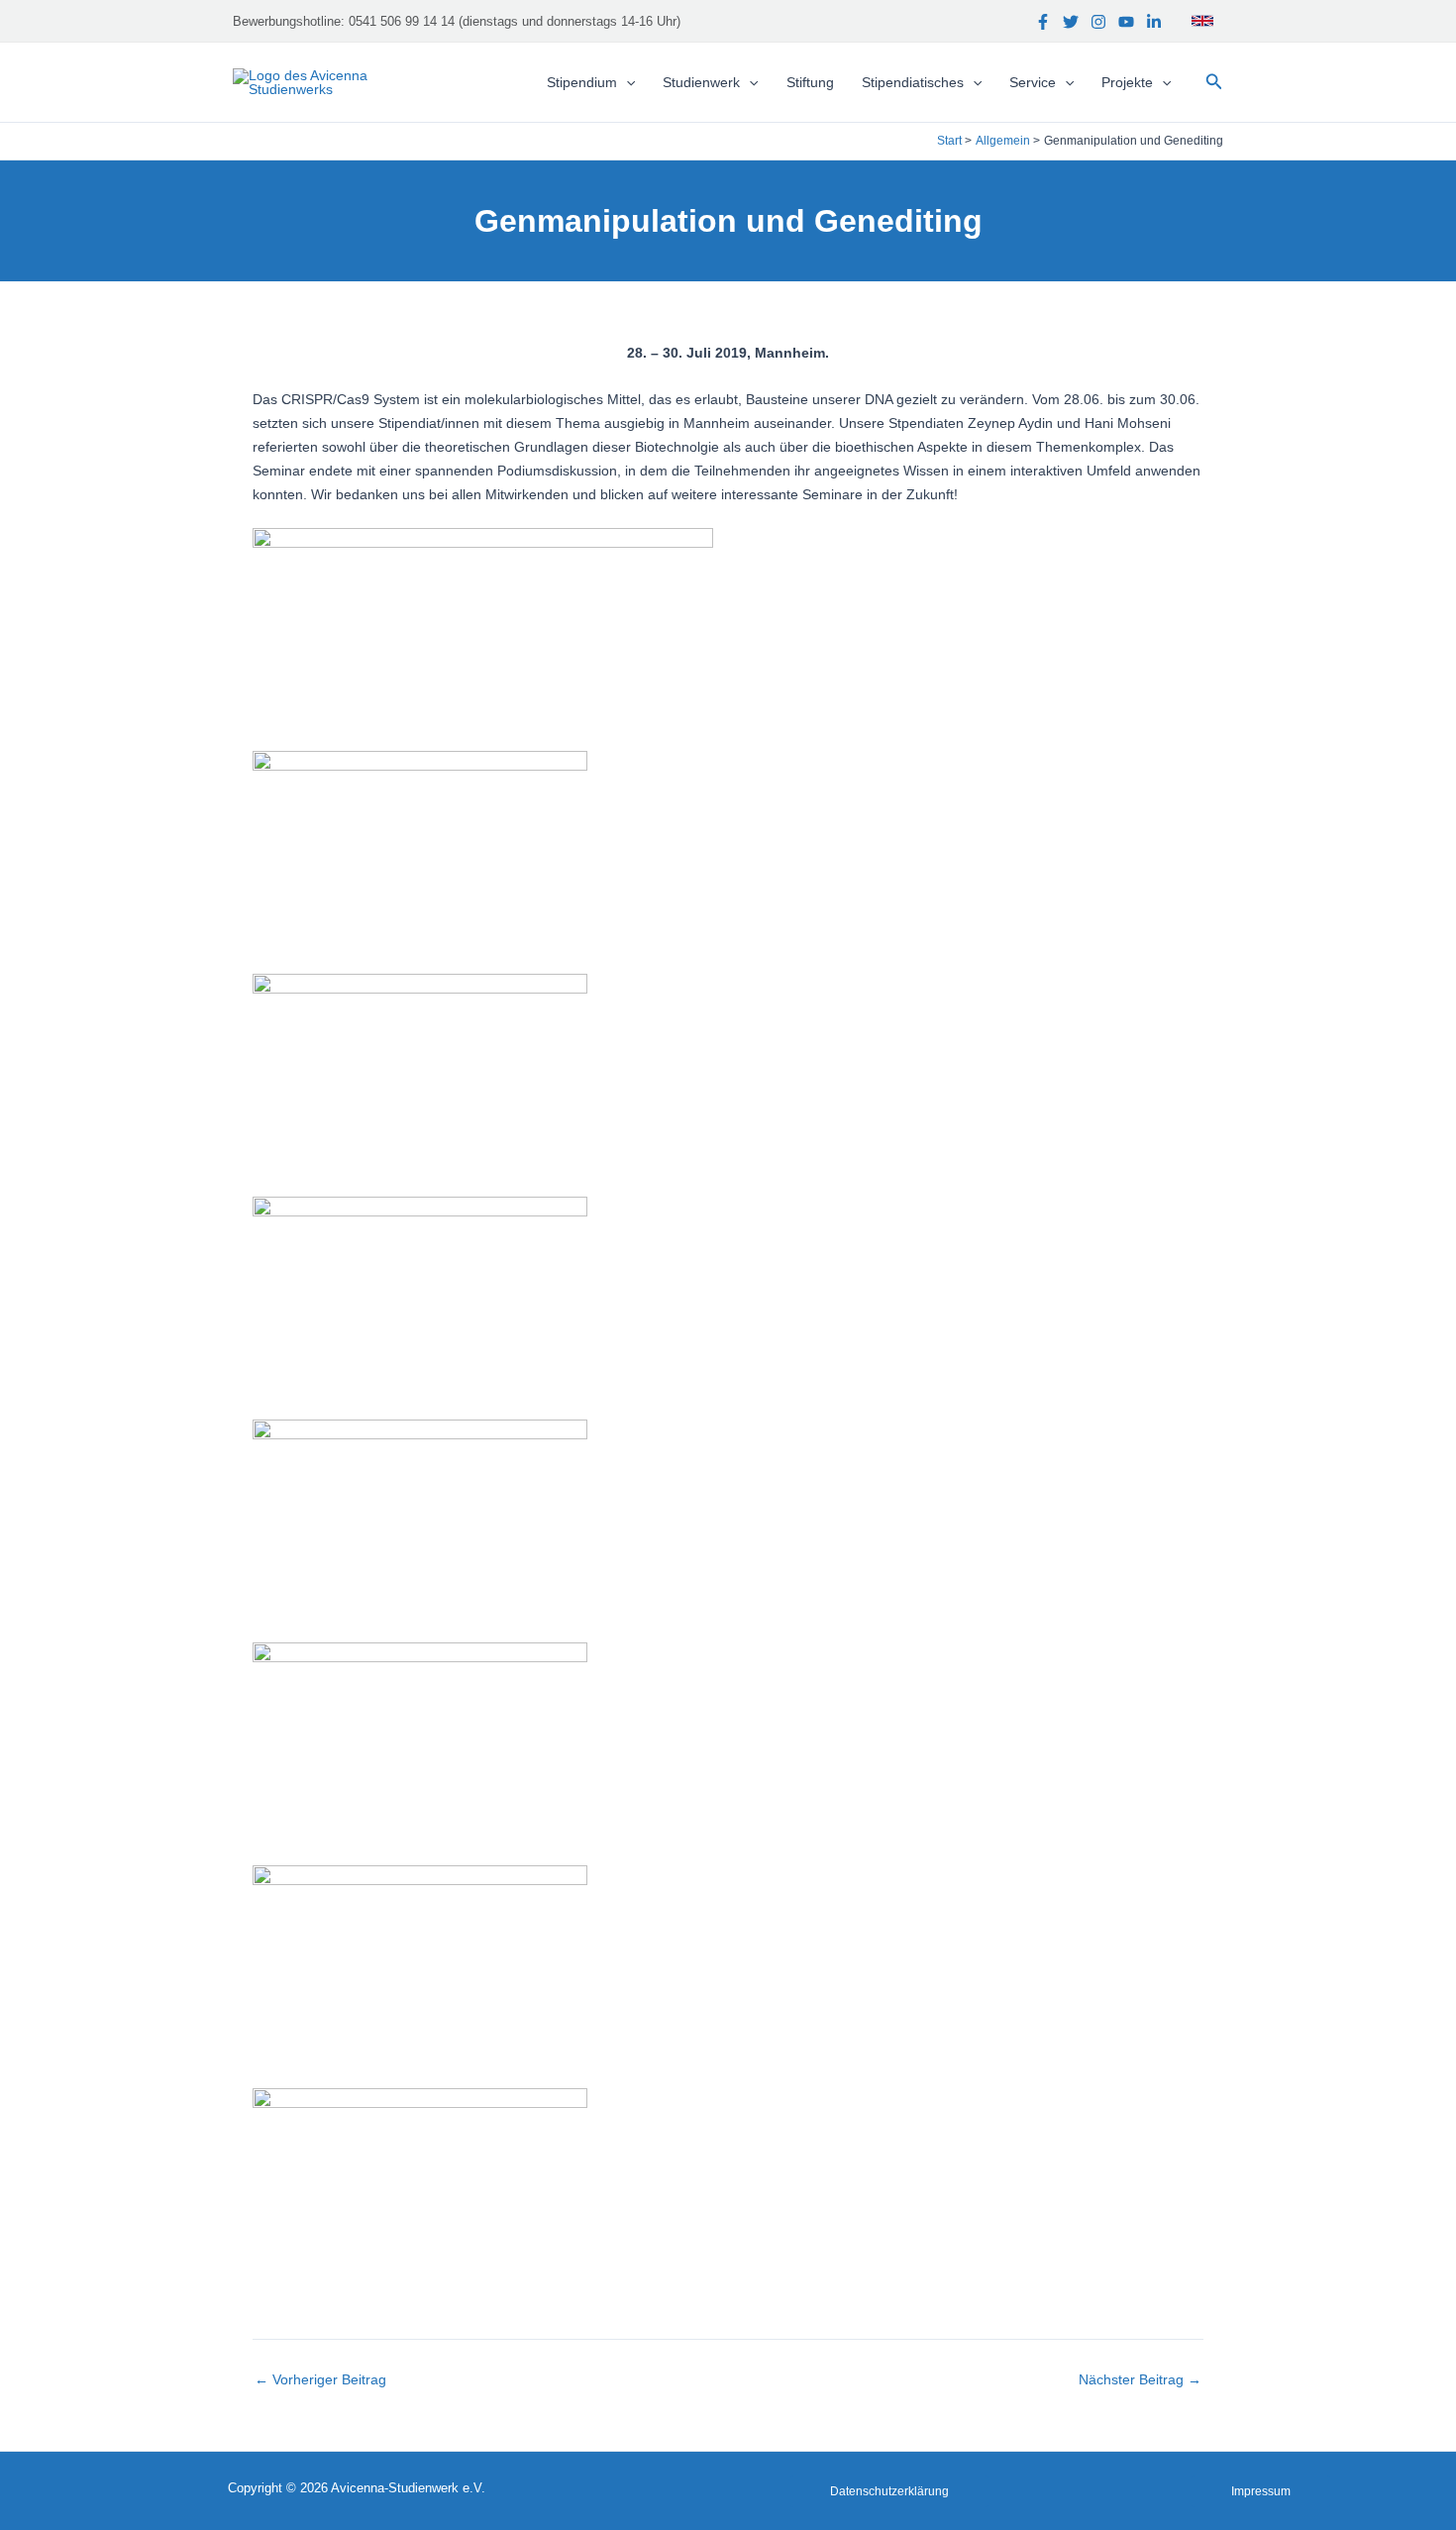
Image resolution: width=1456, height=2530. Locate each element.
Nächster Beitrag (1140, 2379)
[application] (626, 82)
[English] (1202, 21)
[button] (1214, 82)
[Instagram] (1098, 22)
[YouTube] (1126, 22)
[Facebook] (1043, 22)
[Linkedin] (1154, 22)
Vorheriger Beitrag (320, 2379)
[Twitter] (1071, 22)
